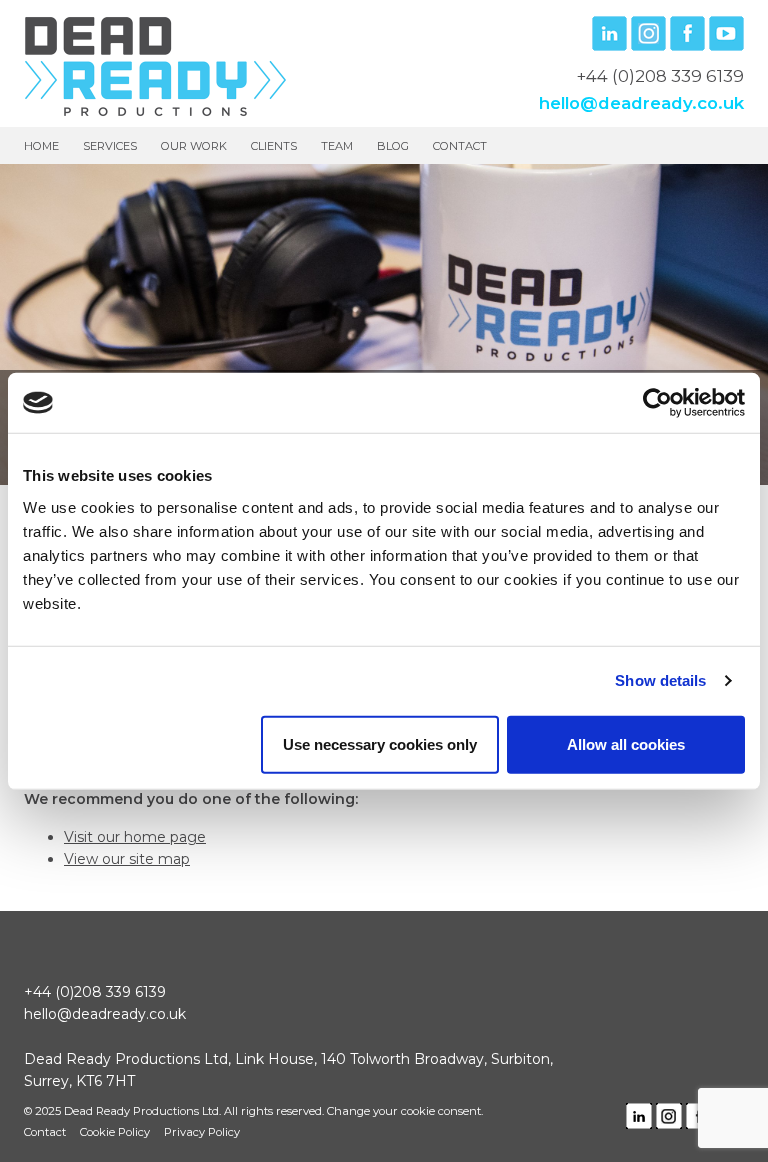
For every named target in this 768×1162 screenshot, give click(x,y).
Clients (274, 146)
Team (337, 146)
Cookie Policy (115, 1132)
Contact (460, 146)
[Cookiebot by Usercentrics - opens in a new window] (657, 403)
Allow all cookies (626, 743)
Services (110, 146)
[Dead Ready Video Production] (155, 65)
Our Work (194, 146)
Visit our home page (135, 837)
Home (41, 146)
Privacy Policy (202, 1132)
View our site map (127, 859)
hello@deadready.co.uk (641, 103)
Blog (393, 146)
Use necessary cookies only (380, 743)
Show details (660, 680)
